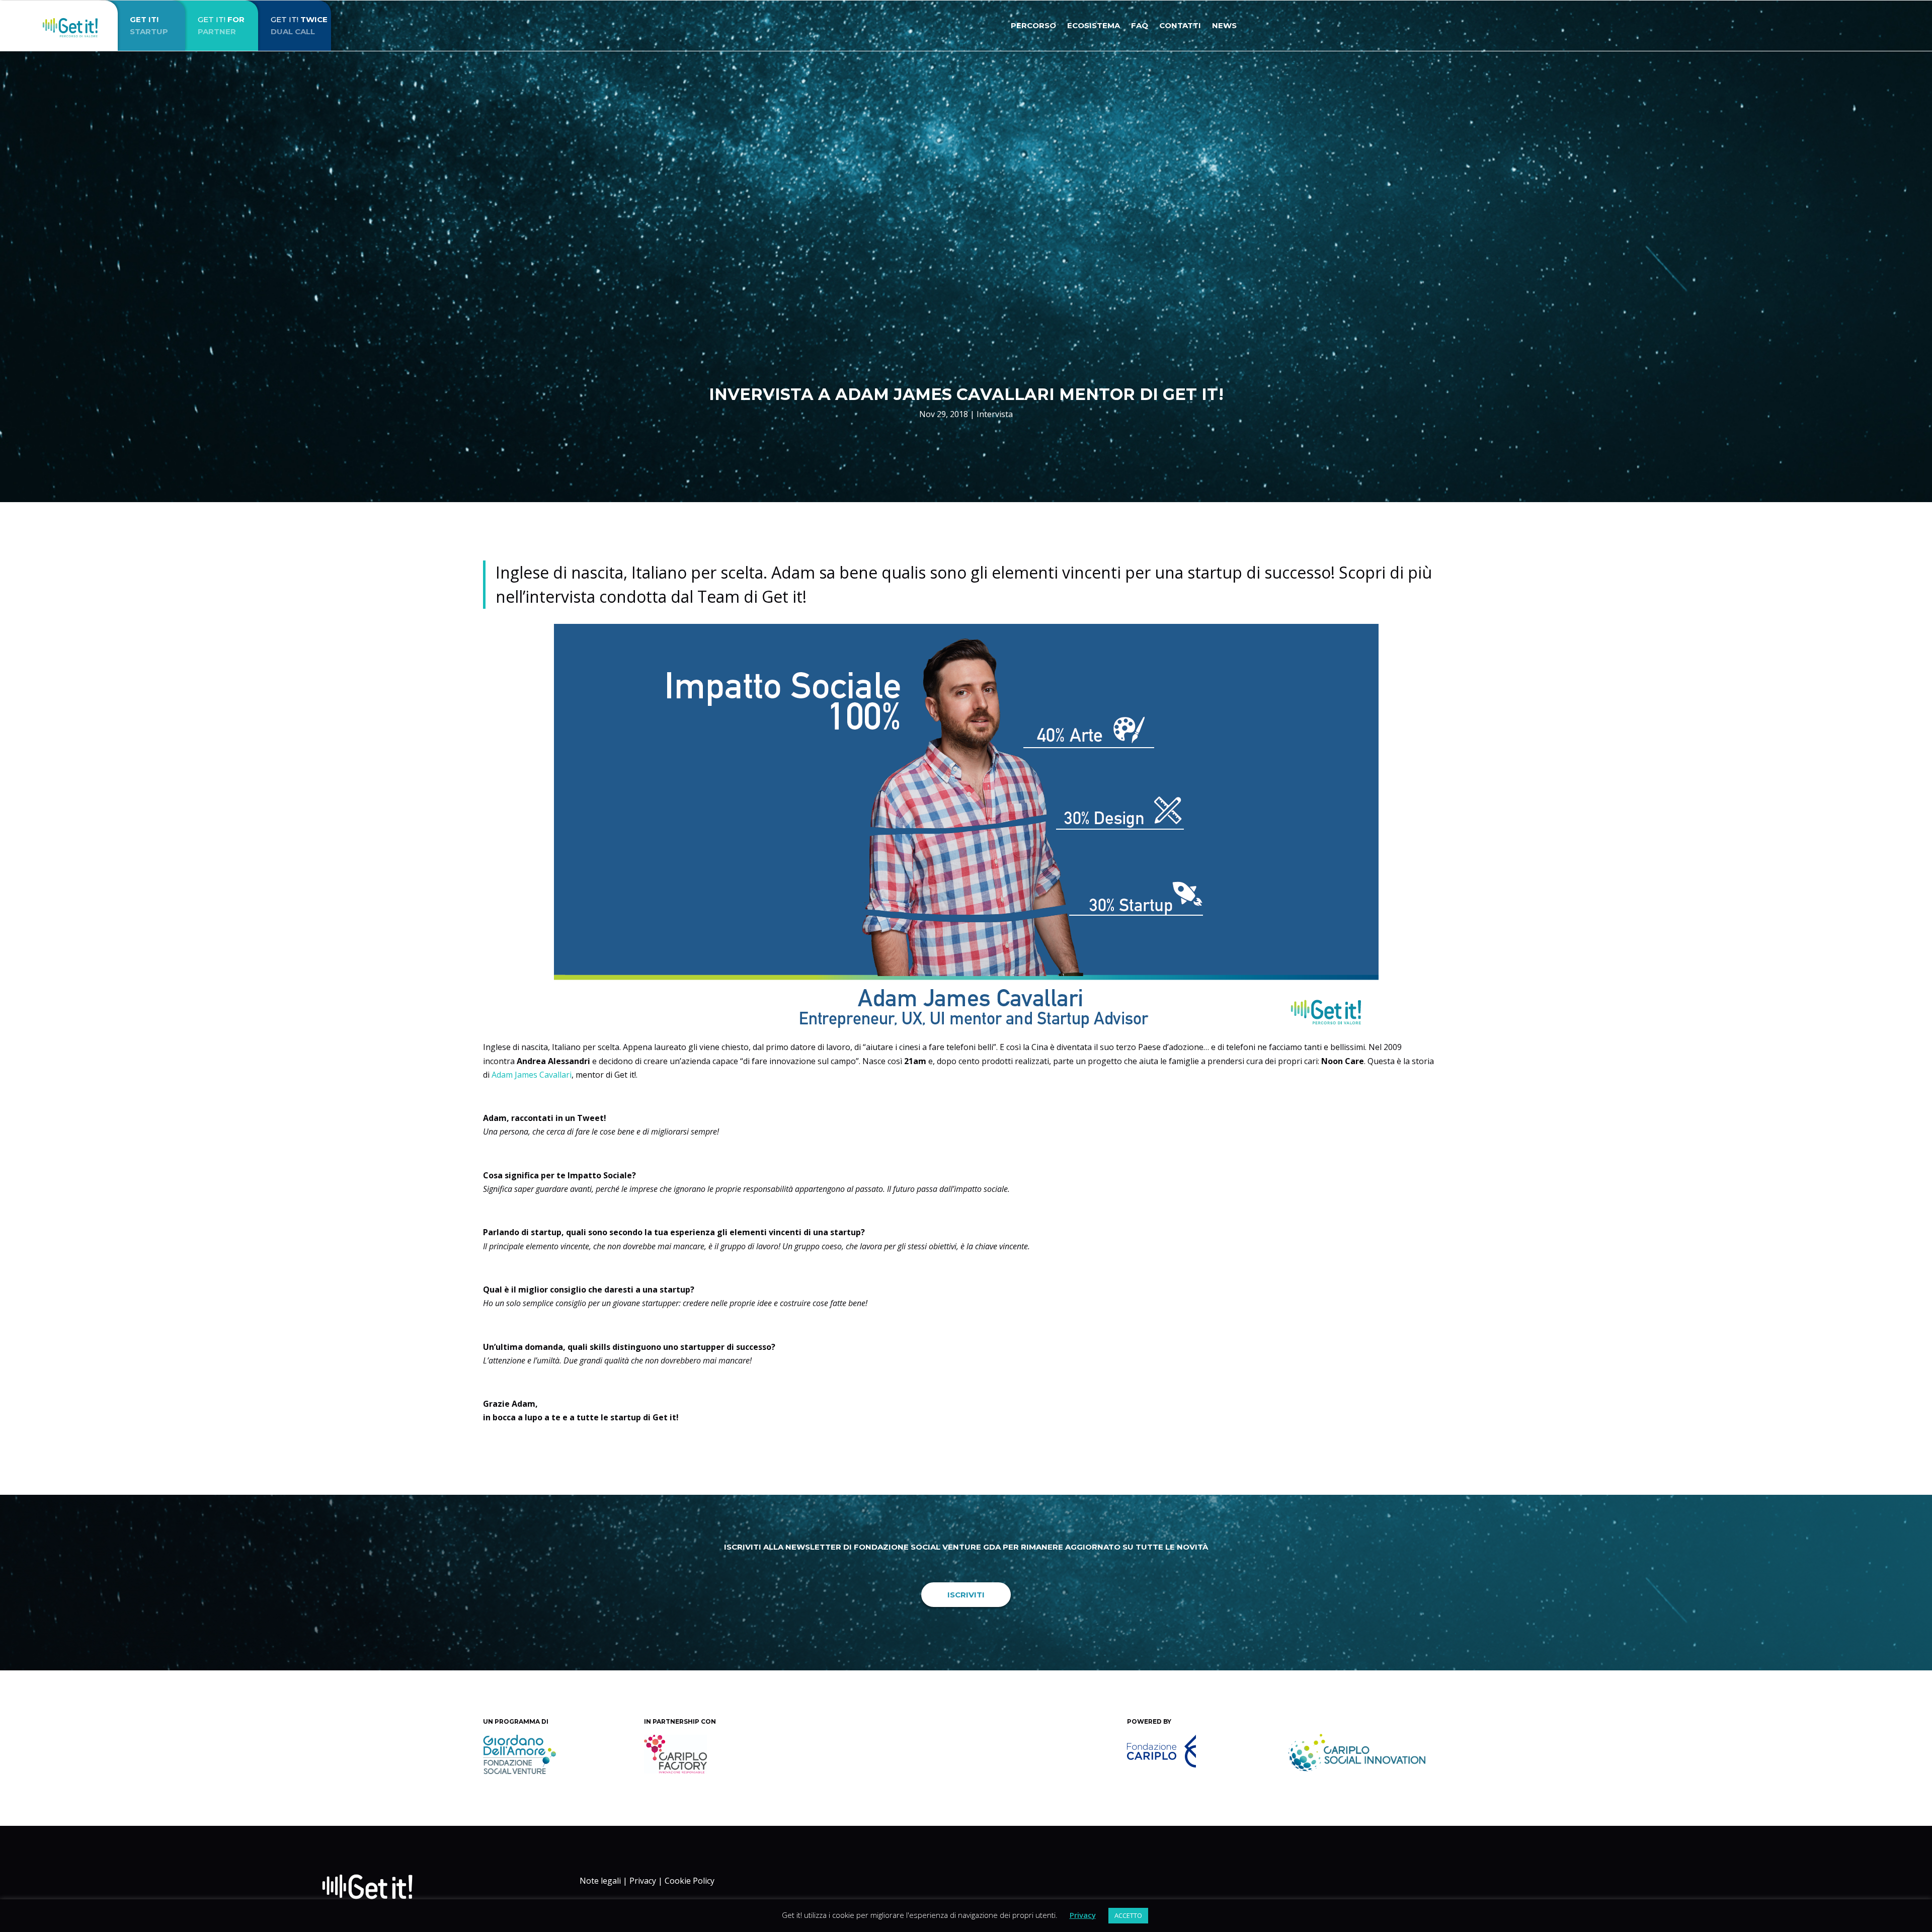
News (1224, 26)
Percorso (1033, 26)
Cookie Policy (690, 1881)
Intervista (995, 414)
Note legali (600, 1881)
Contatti (1180, 26)
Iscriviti (966, 1595)
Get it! (221, 25)
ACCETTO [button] (1128, 1915)
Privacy (643, 1881)
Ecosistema (1094, 26)
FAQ (1140, 26)
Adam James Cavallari (532, 1075)
